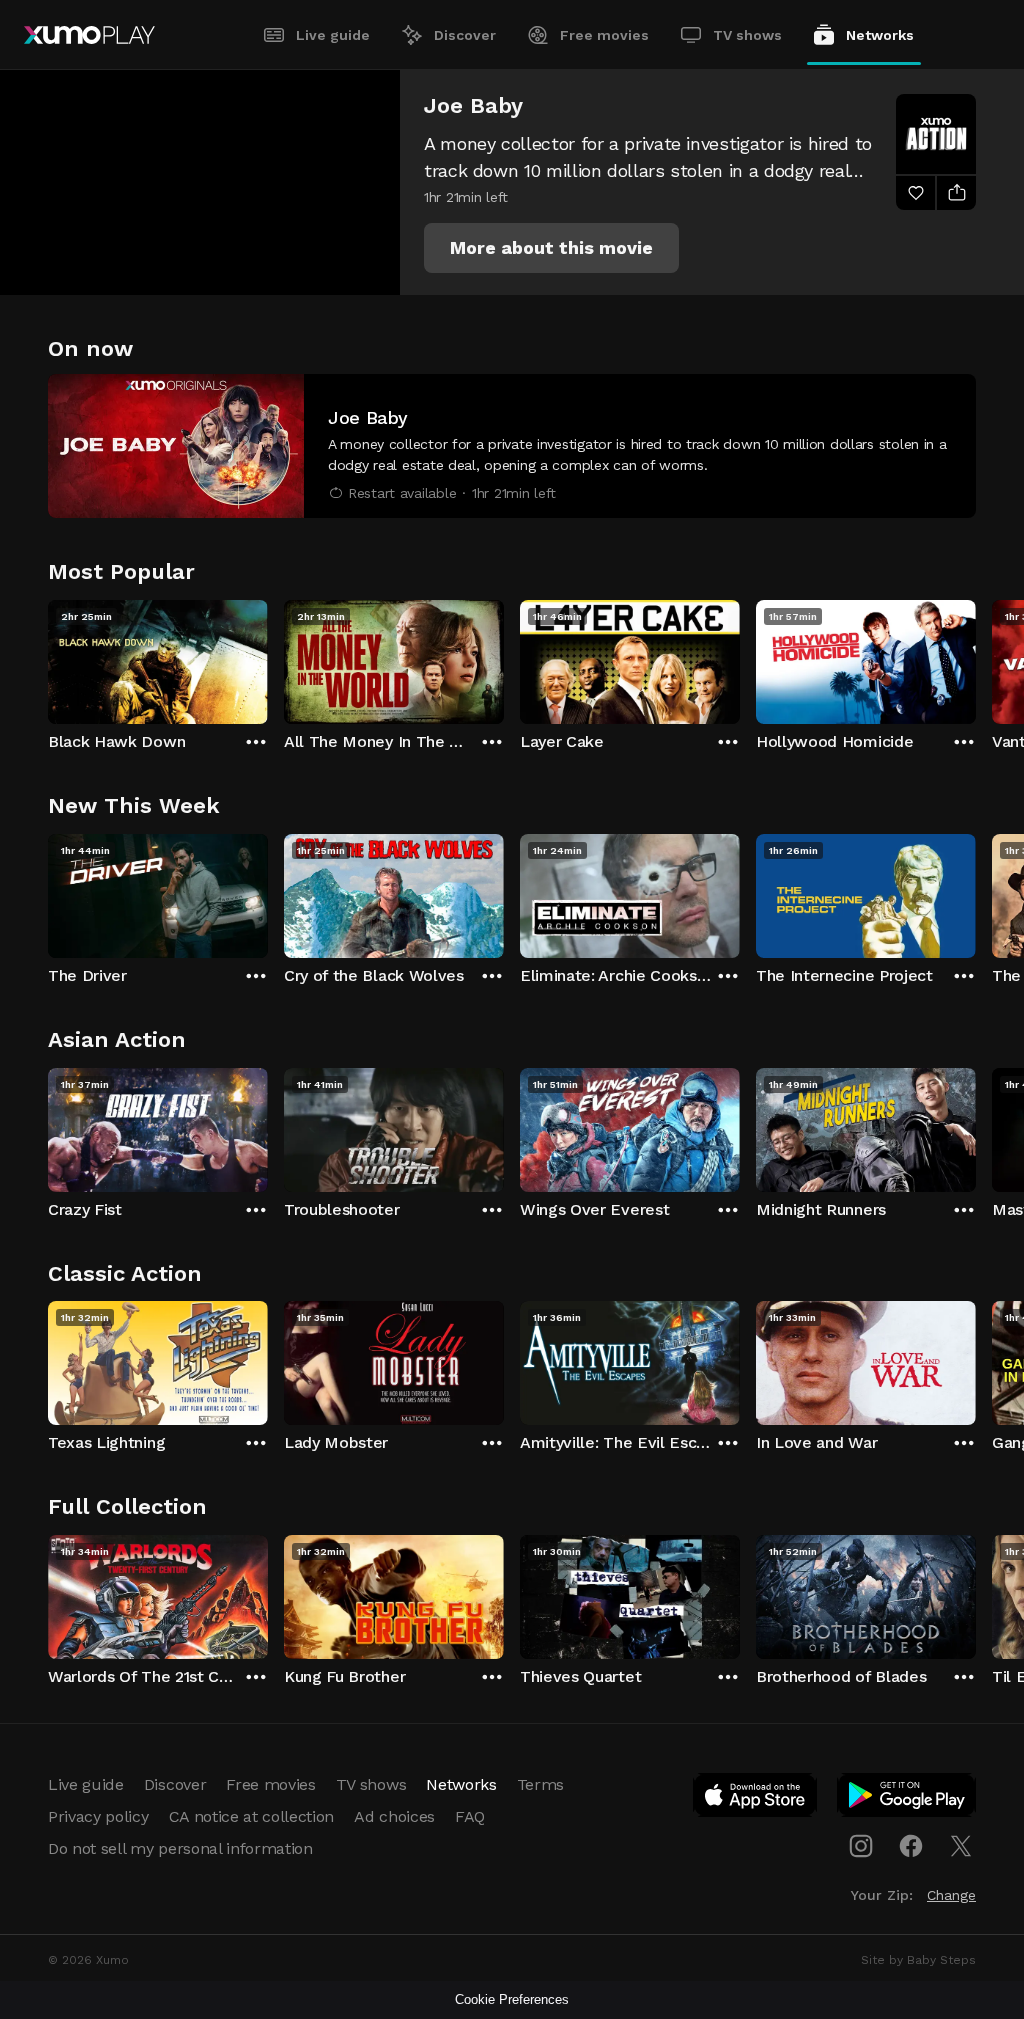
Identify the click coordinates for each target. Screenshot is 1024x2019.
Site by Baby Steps (918, 1960)
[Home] (89, 35)
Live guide (333, 35)
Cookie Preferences (512, 1999)
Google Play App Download (907, 1799)
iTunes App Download (756, 1799)
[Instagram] (861, 1846)
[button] (551, 248)
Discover (465, 35)
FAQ (470, 1816)
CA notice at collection (252, 1816)
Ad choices (394, 1816)
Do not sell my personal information (180, 1848)
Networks (880, 35)
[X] (961, 1846)
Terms (540, 1784)
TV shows (747, 35)
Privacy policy (98, 1816)
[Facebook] (911, 1846)
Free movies (604, 35)
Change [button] (951, 1895)
